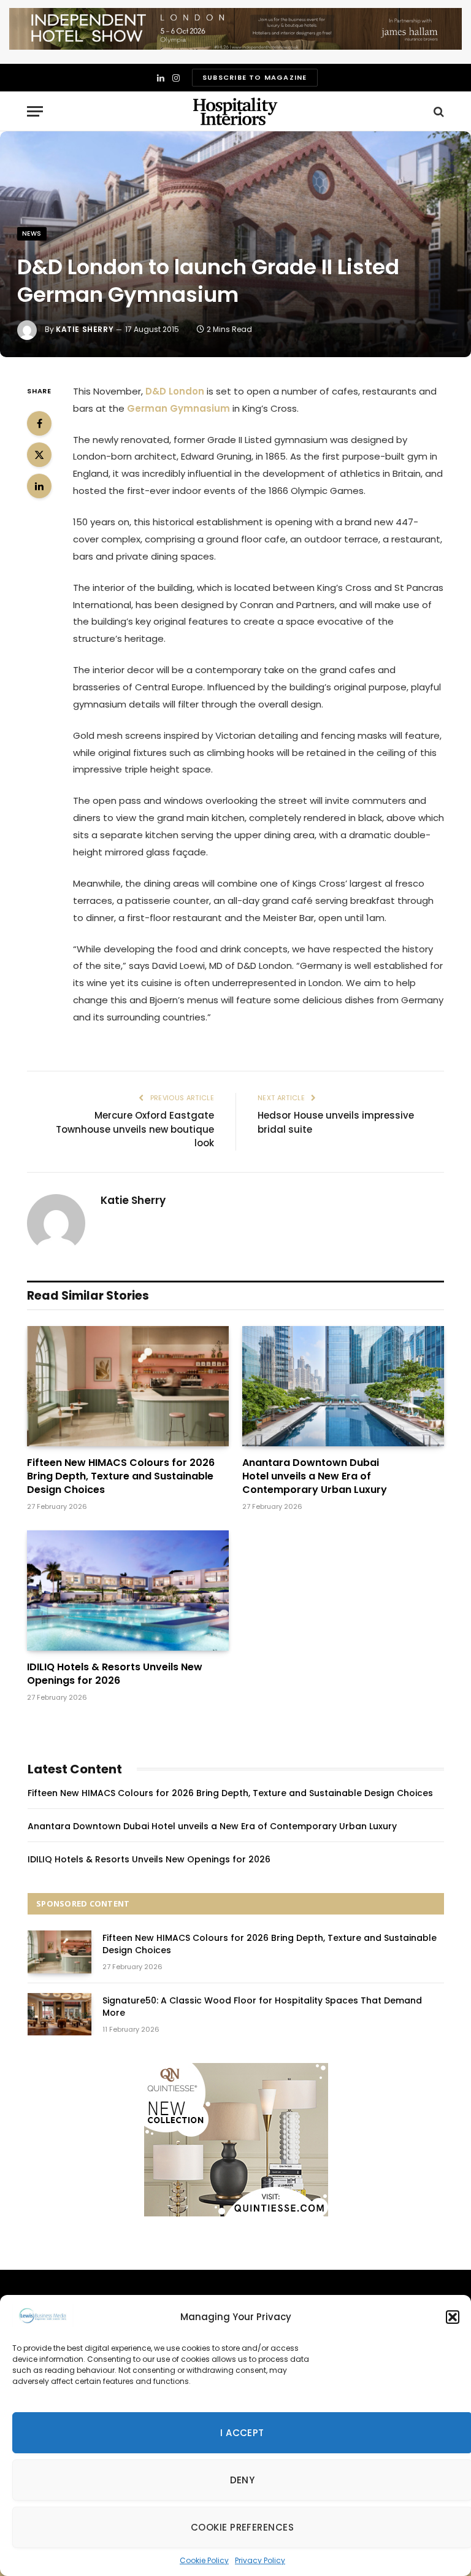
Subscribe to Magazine (255, 77)
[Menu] (35, 111)
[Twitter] (39, 455)
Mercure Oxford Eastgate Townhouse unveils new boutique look (135, 1129)
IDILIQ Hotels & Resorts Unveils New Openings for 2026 (115, 1674)
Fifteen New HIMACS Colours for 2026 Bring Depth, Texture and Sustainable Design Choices (121, 1476)
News (32, 233)
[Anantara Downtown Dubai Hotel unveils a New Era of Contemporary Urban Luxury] (343, 1386)
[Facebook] (39, 423)
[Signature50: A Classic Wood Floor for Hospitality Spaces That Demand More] (59, 2014)
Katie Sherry (85, 329)
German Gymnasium (180, 408)
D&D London (176, 391)
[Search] (438, 111)
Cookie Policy (204, 2560)
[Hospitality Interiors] (235, 111)
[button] (453, 2317)
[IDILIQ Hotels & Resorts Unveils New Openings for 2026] (128, 1591)
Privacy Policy (260, 2560)
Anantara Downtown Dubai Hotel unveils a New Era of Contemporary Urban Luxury (315, 1476)
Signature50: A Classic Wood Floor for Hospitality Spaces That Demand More (262, 2007)
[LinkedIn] (39, 486)
